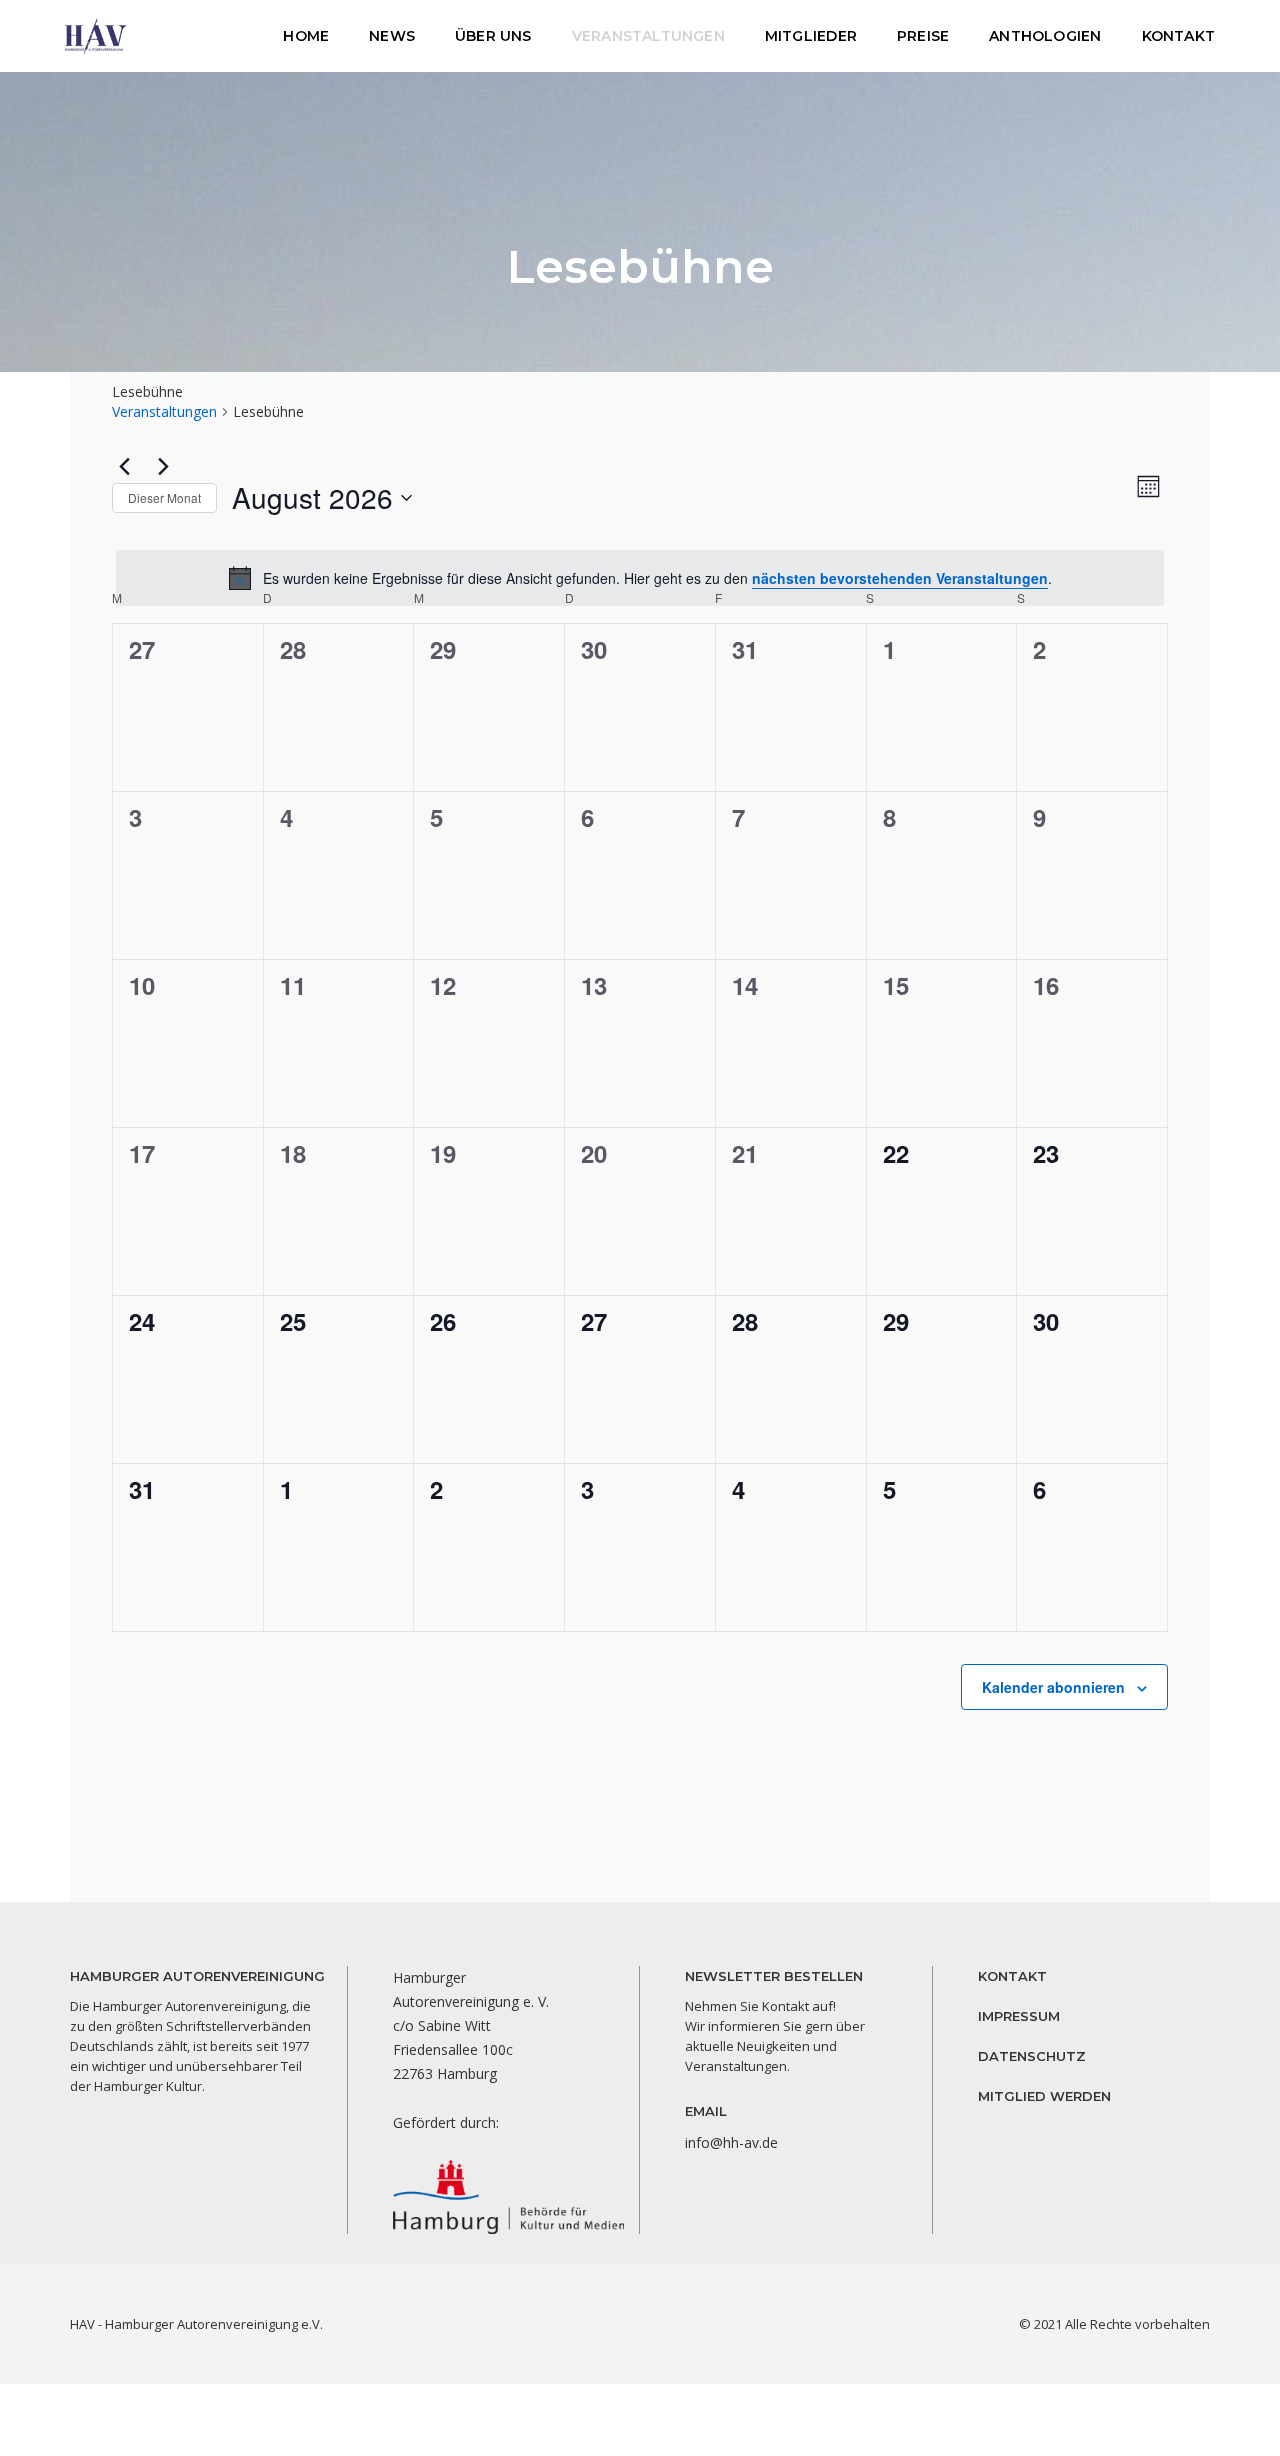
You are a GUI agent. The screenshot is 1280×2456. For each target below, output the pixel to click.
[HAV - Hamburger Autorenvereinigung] (95, 34)
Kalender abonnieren (1053, 1687)
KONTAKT (1178, 36)
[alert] (640, 578)
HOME (306, 36)
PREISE (923, 36)
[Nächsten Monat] (163, 466)
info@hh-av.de (731, 2142)
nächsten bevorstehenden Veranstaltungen (900, 578)
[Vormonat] (124, 466)
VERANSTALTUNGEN (648, 36)
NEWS (392, 36)
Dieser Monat (164, 497)
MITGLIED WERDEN (1044, 2096)
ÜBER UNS (493, 36)
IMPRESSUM (1019, 2016)
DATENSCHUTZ (1032, 2056)
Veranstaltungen (164, 411)
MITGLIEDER (811, 36)
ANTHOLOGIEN (1045, 36)
